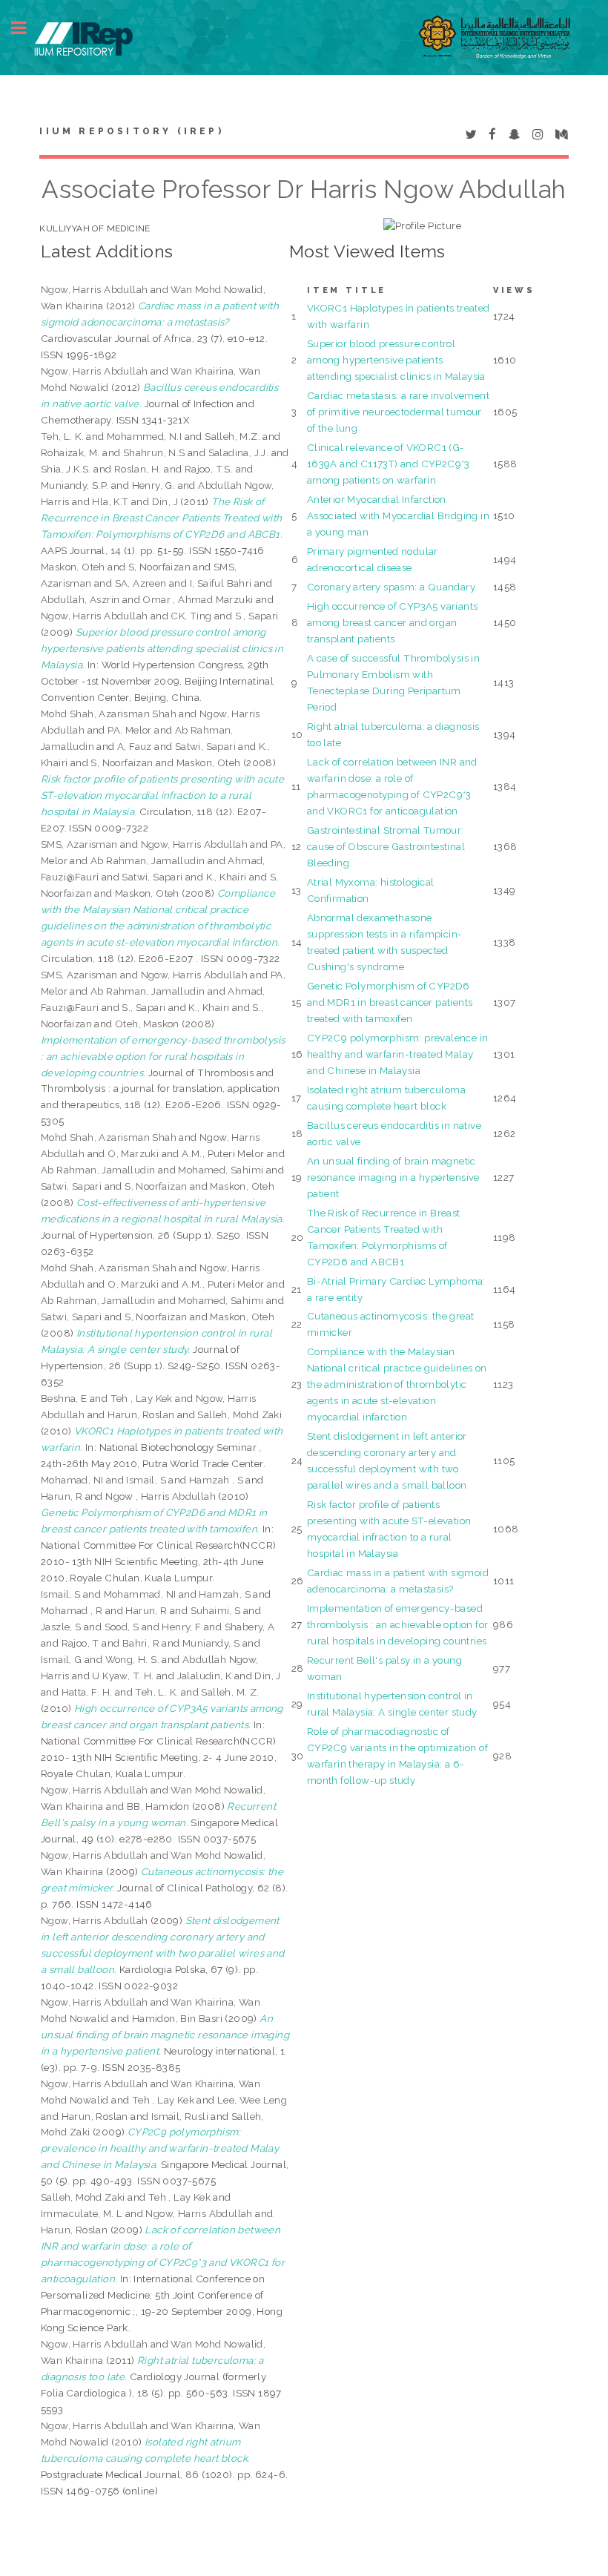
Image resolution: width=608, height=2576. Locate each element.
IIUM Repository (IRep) (131, 131)
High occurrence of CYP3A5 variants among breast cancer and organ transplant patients (393, 622)
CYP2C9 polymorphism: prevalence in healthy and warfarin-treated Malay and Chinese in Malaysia (398, 1054)
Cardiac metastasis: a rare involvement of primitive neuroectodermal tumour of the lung (398, 412)
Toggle (27, 28)
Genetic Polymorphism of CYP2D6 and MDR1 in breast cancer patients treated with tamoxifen (390, 1002)
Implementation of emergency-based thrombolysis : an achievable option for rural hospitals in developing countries (398, 1624)
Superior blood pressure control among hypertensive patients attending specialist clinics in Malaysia (396, 360)
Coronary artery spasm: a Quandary (391, 587)
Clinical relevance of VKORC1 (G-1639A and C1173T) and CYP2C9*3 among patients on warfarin (389, 464)
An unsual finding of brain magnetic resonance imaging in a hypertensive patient (393, 1177)
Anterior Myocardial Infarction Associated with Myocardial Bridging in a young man (398, 515)
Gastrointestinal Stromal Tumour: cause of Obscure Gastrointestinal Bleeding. (386, 846)
